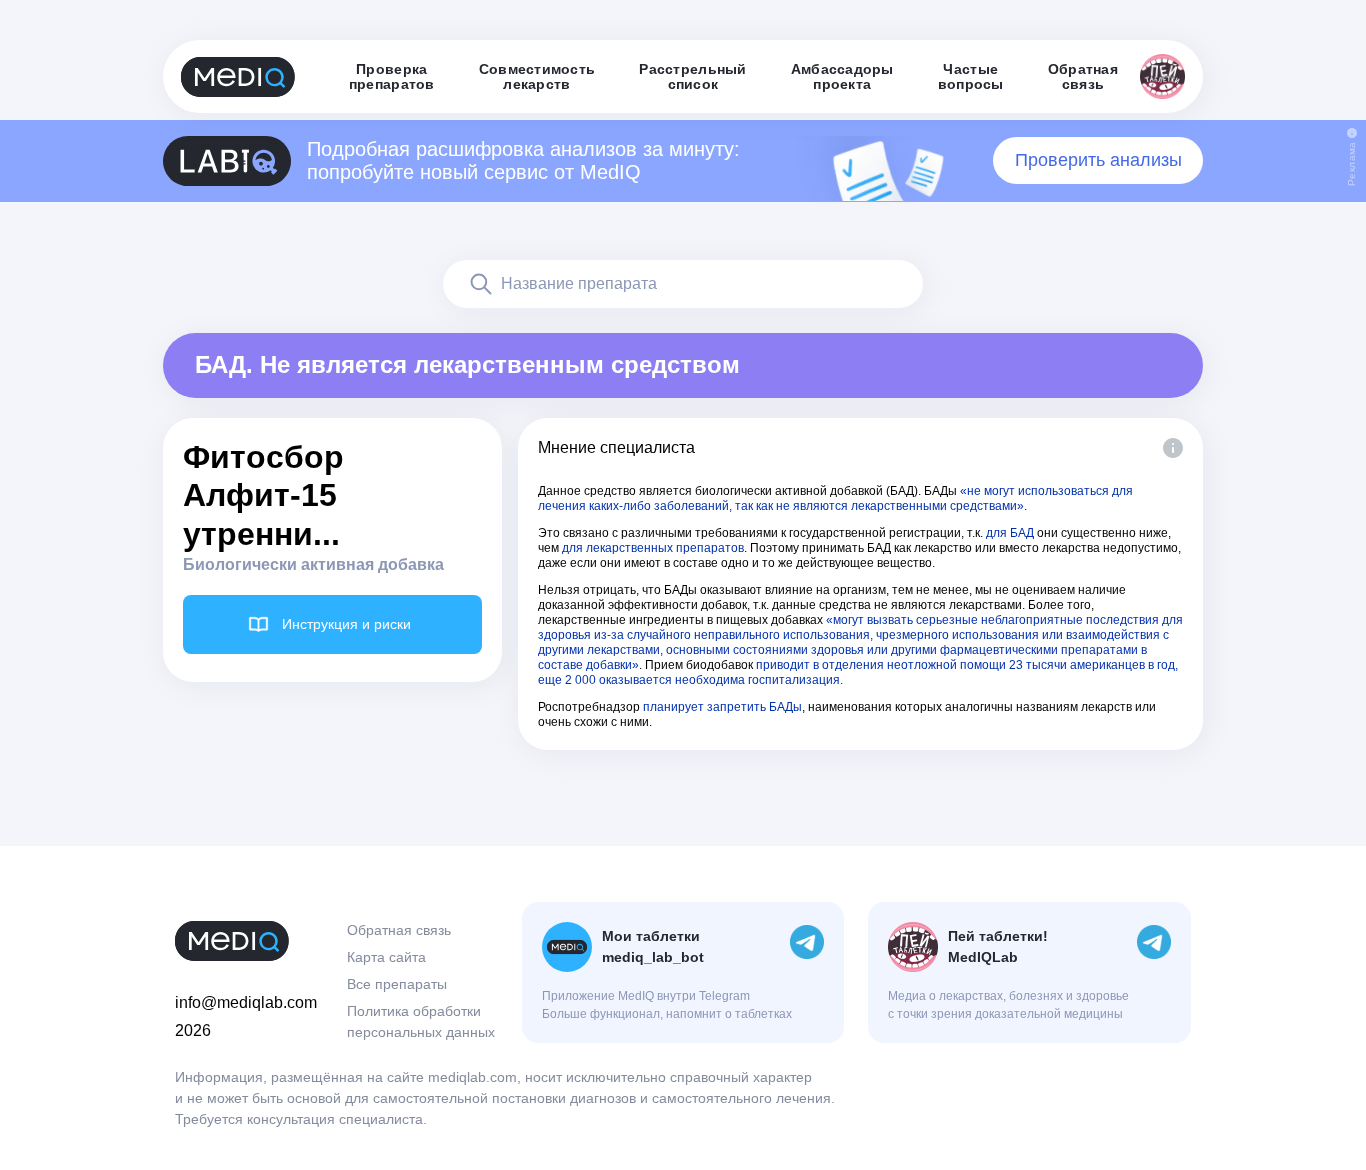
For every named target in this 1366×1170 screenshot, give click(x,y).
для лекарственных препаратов (653, 548)
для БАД (1010, 533)
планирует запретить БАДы (722, 707)
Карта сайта (386, 957)
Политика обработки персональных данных (421, 1021)
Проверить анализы (1098, 160)
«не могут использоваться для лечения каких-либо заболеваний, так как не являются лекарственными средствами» (835, 498)
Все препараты (397, 984)
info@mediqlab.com (246, 1002)
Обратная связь (399, 930)
